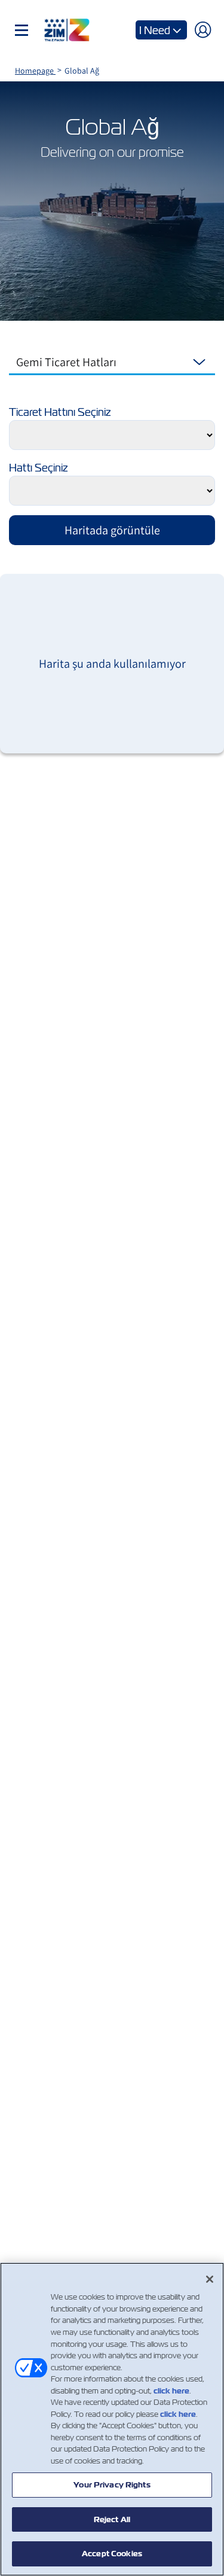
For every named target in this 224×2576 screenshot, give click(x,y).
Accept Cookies (112, 2554)
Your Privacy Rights (112, 2485)
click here (171, 2391)
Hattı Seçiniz (38, 468)
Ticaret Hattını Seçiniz (60, 412)
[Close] (210, 2279)
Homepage (35, 71)
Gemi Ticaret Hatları (66, 362)
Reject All (112, 2519)
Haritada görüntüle (112, 530)
